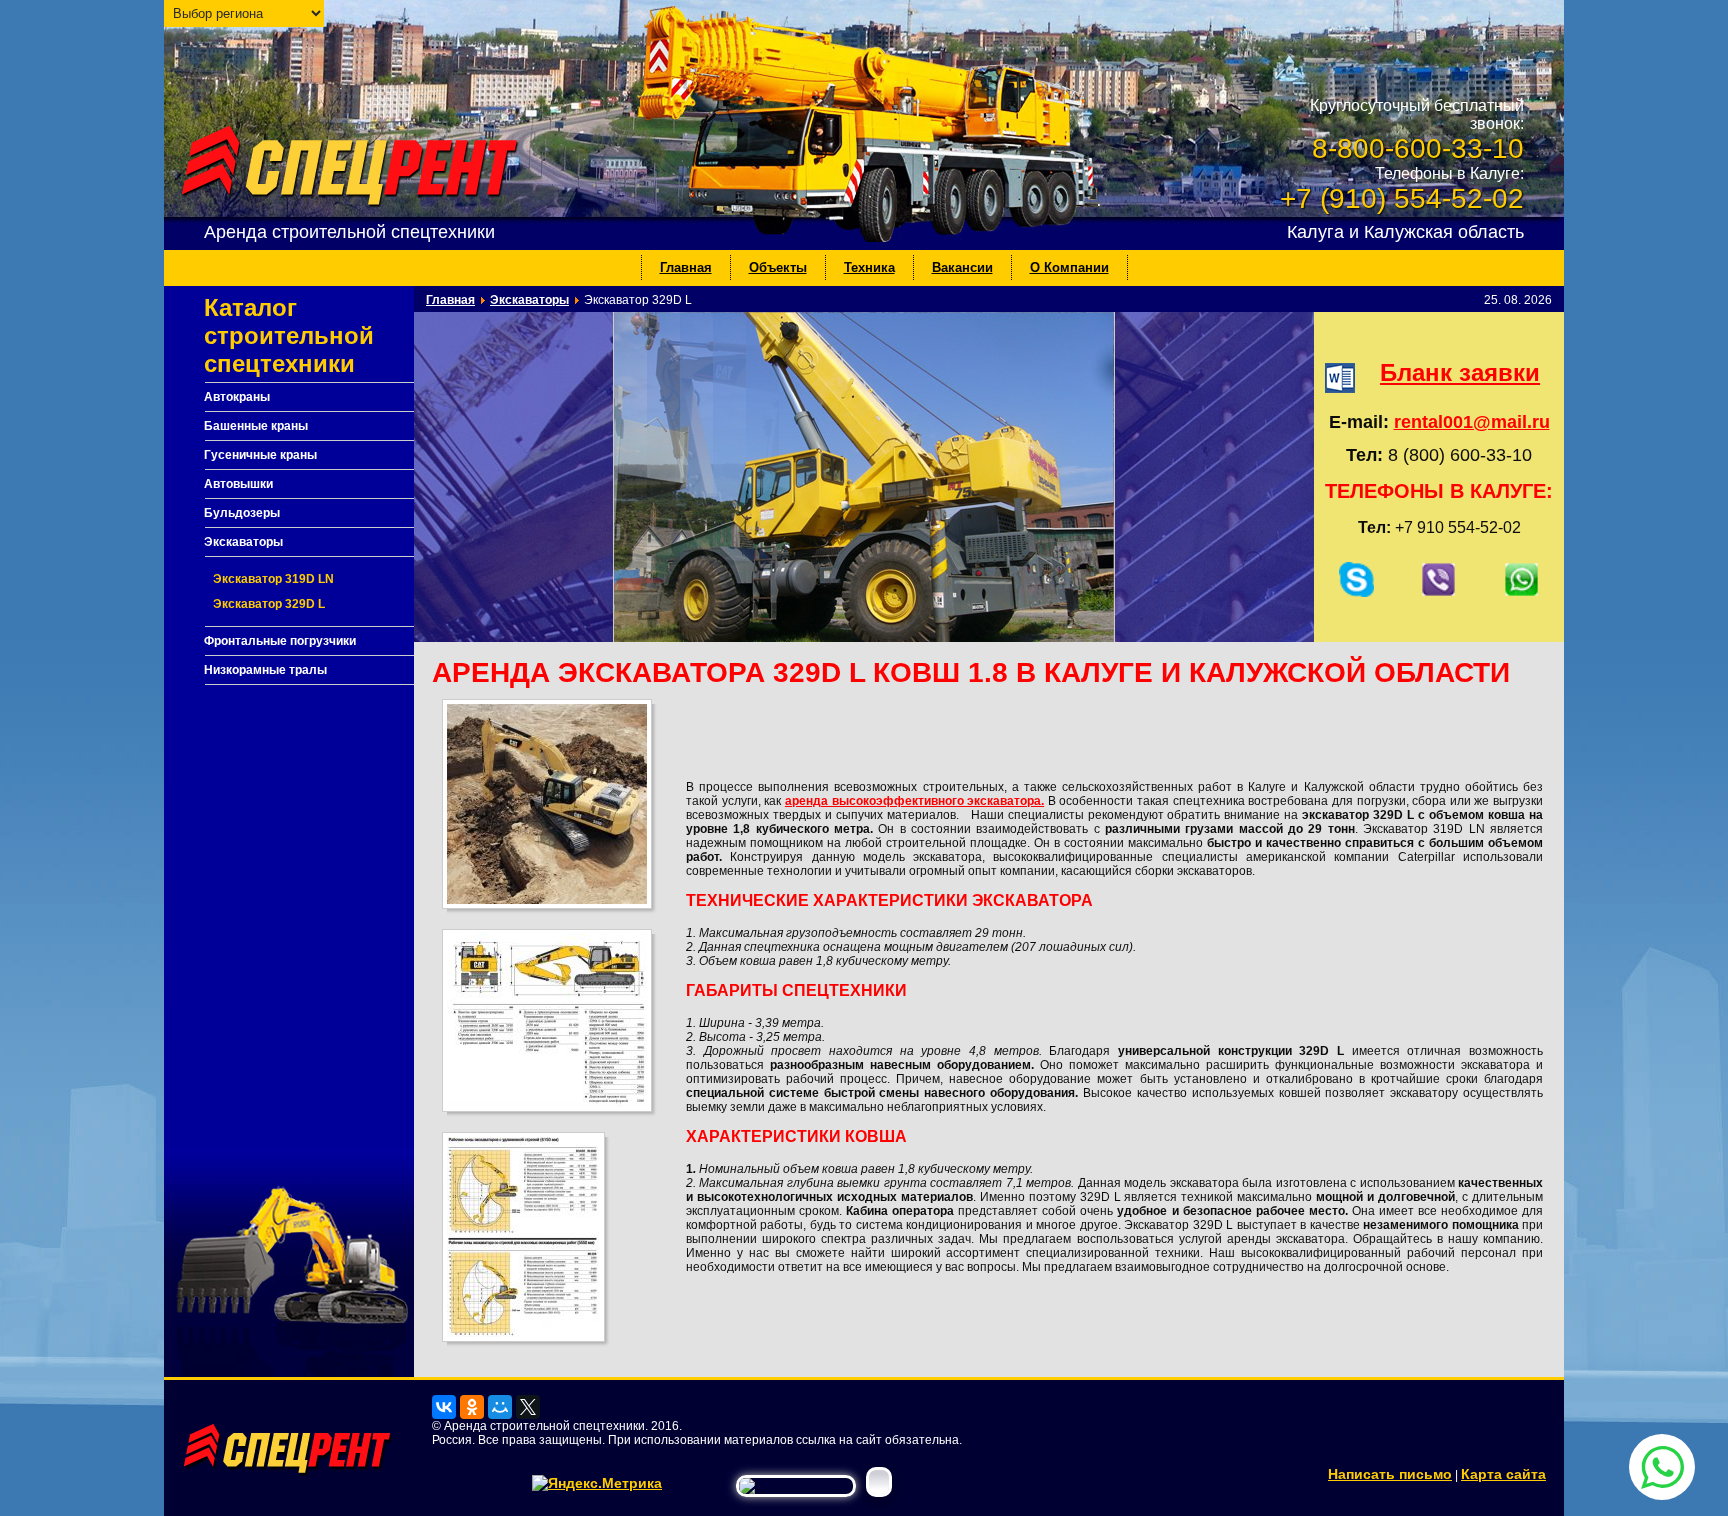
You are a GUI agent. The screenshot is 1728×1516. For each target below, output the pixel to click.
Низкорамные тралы (265, 670)
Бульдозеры (242, 513)
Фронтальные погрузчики (280, 641)
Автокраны (237, 397)
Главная (686, 267)
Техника (869, 267)
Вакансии (962, 267)
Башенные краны (256, 426)
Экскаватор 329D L (269, 604)
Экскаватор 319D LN (273, 579)
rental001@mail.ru (1472, 422)
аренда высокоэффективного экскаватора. (914, 801)
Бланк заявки (1460, 372)
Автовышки (238, 484)
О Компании (1069, 267)
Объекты (778, 267)
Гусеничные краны (260, 455)
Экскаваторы (243, 542)
